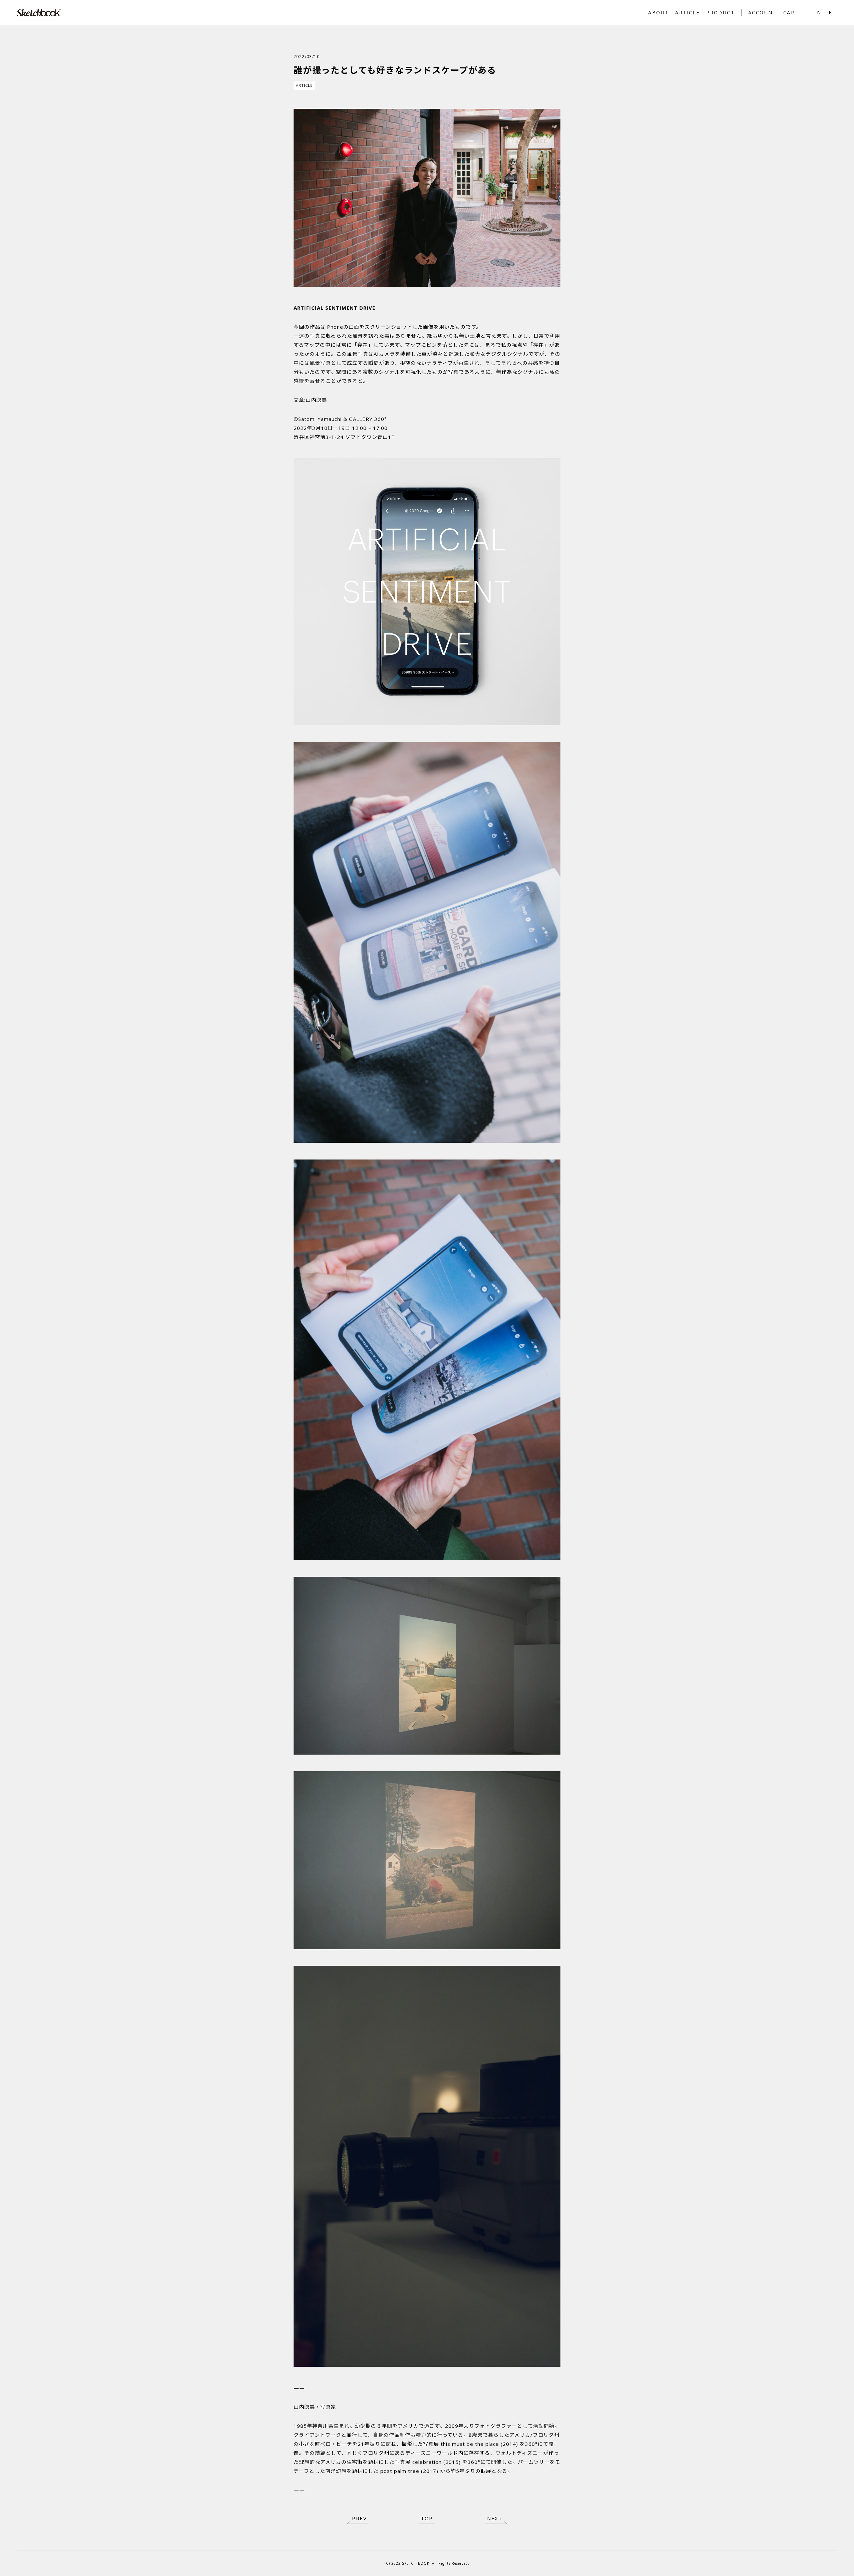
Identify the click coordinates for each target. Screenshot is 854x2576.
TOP (427, 2518)
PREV (359, 2518)
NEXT (495, 2518)
